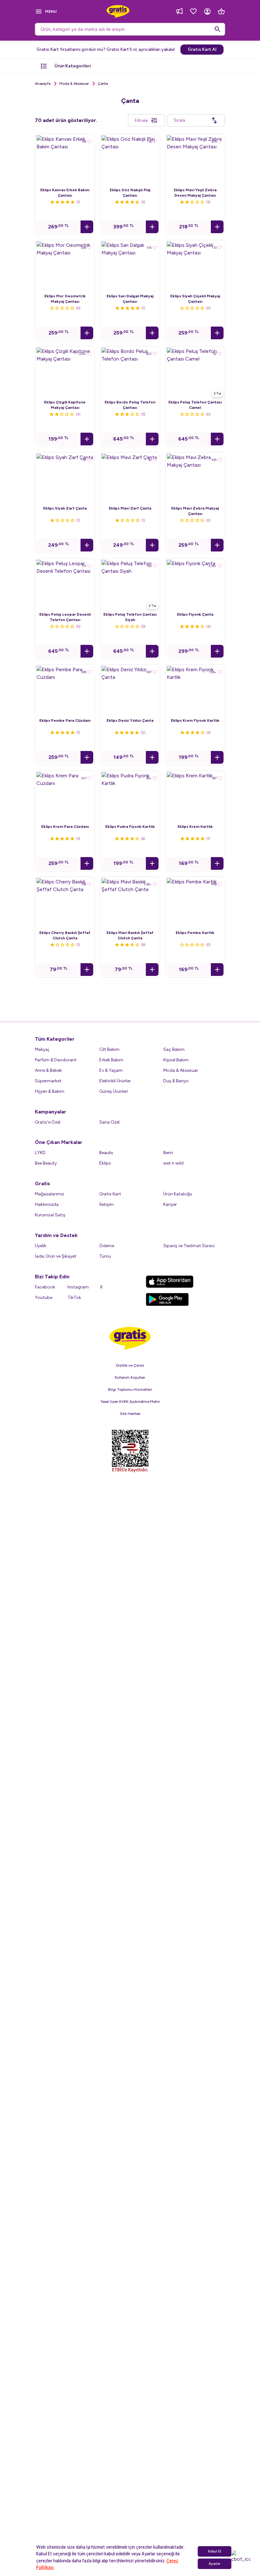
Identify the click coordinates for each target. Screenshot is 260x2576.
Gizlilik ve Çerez (130, 2443)
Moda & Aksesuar (74, 84)
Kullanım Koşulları (130, 2455)
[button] (87, 227)
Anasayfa (43, 84)
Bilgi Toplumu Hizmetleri (130, 2467)
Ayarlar (214, 2564)
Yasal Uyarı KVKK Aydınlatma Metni (130, 2479)
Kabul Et (215, 2551)
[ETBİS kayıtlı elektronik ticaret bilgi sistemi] (130, 2529)
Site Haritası (130, 2491)
